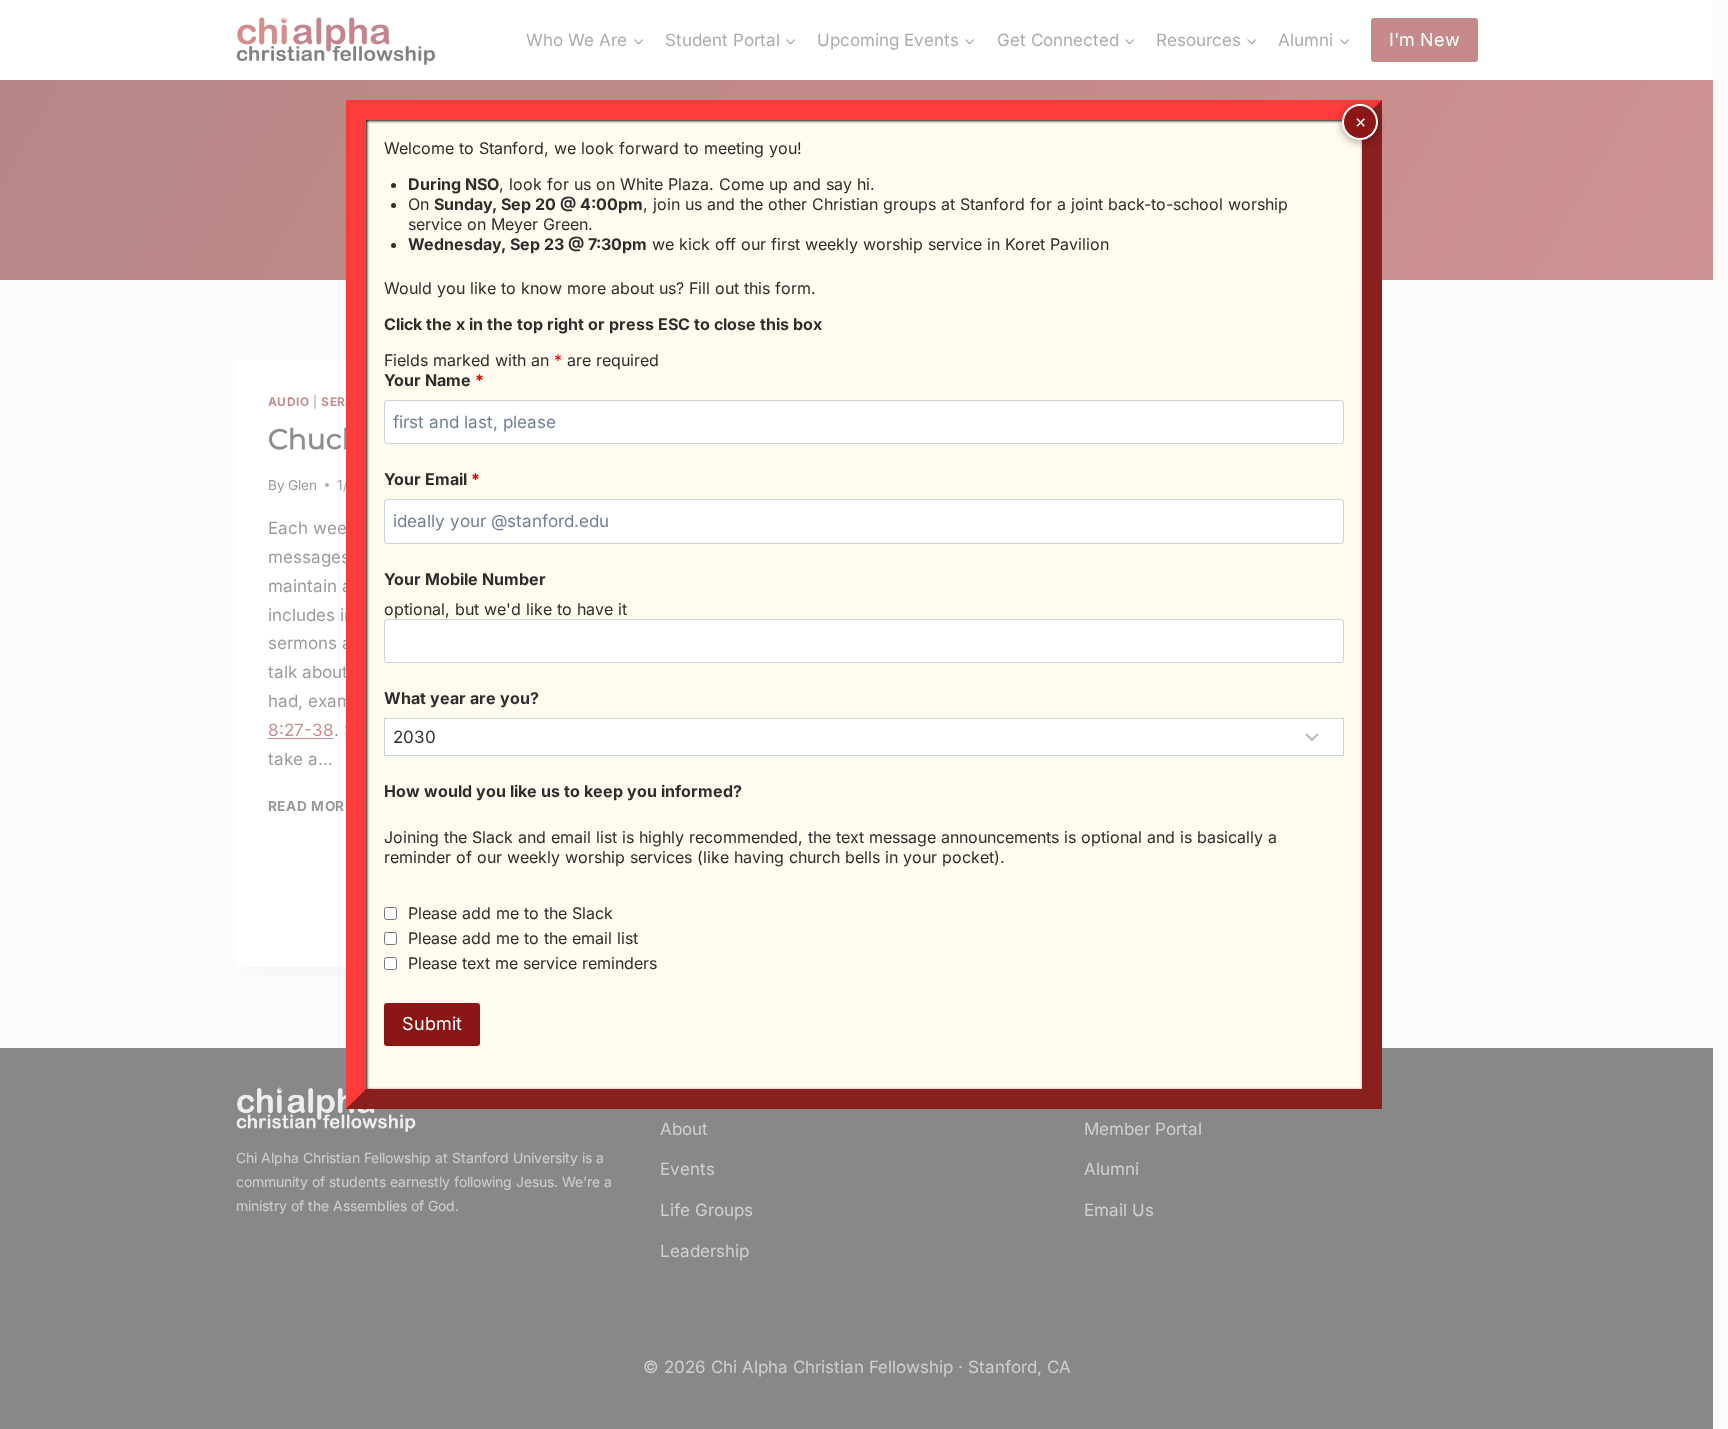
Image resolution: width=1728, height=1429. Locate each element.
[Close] (1360, 122)
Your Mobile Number (465, 579)
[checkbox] (390, 913)
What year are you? (461, 698)
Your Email (432, 479)
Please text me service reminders (532, 963)
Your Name (434, 380)
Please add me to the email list (523, 938)
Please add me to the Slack (510, 913)
